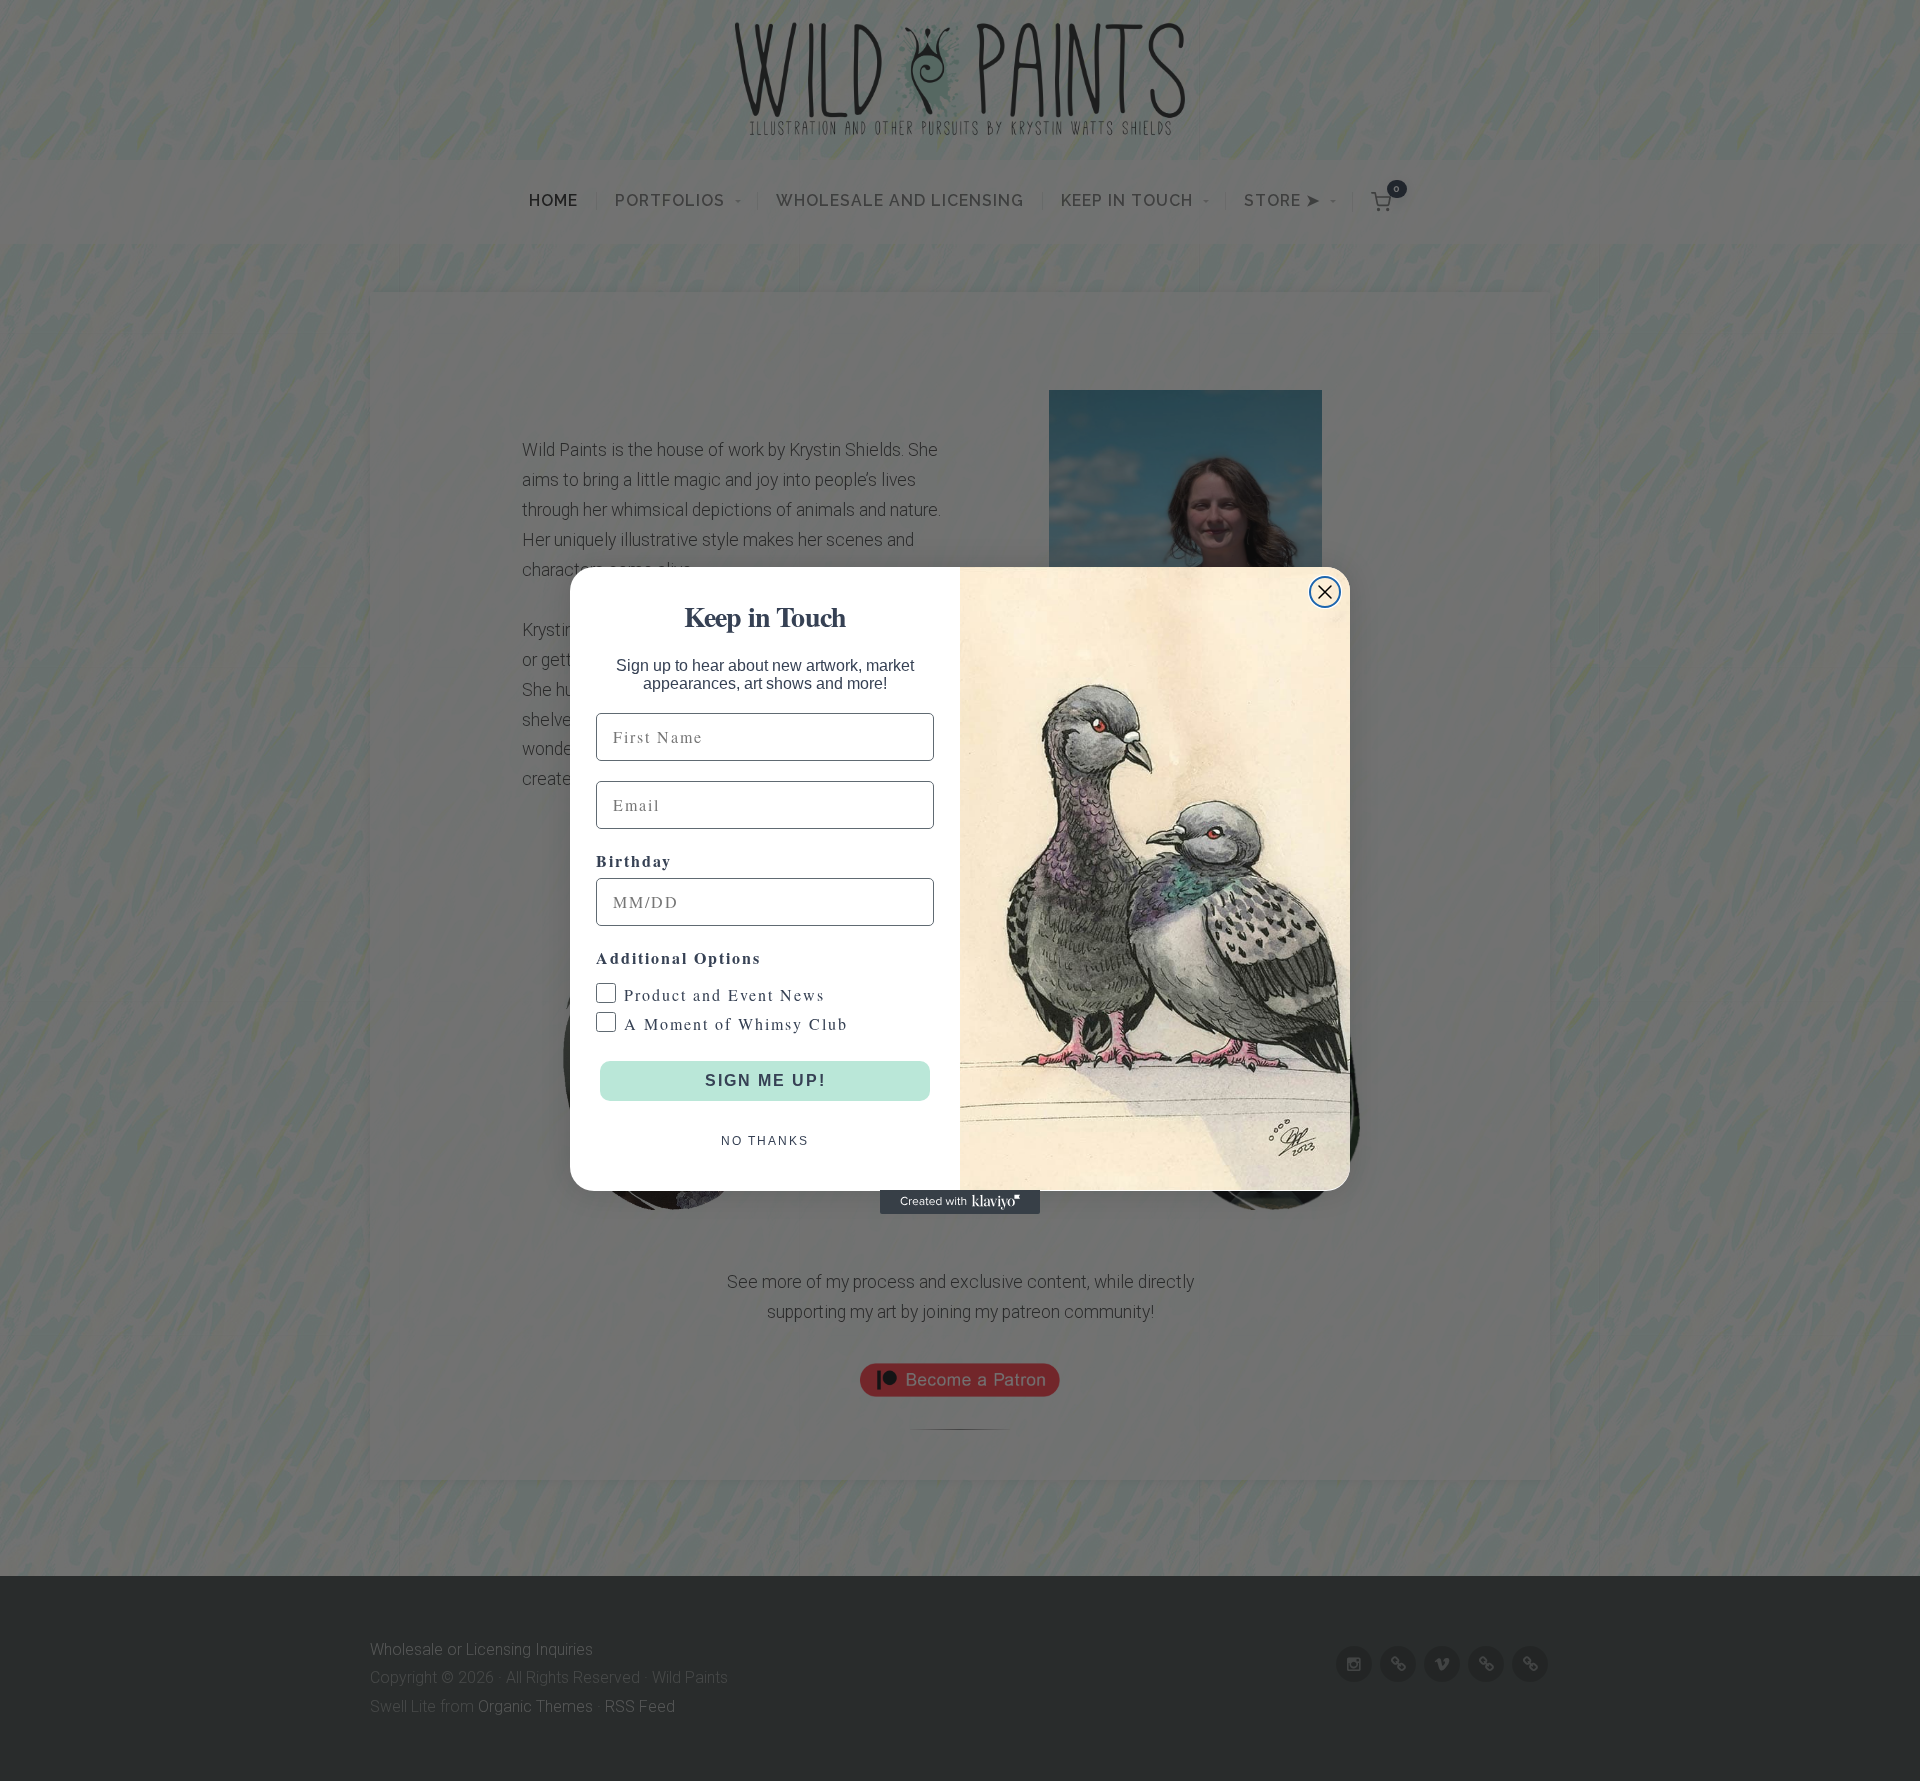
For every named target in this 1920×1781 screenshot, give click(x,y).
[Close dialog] (1325, 592)
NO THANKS (765, 1140)
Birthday (634, 859)
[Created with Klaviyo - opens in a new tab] (960, 1202)
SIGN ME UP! (765, 1079)
